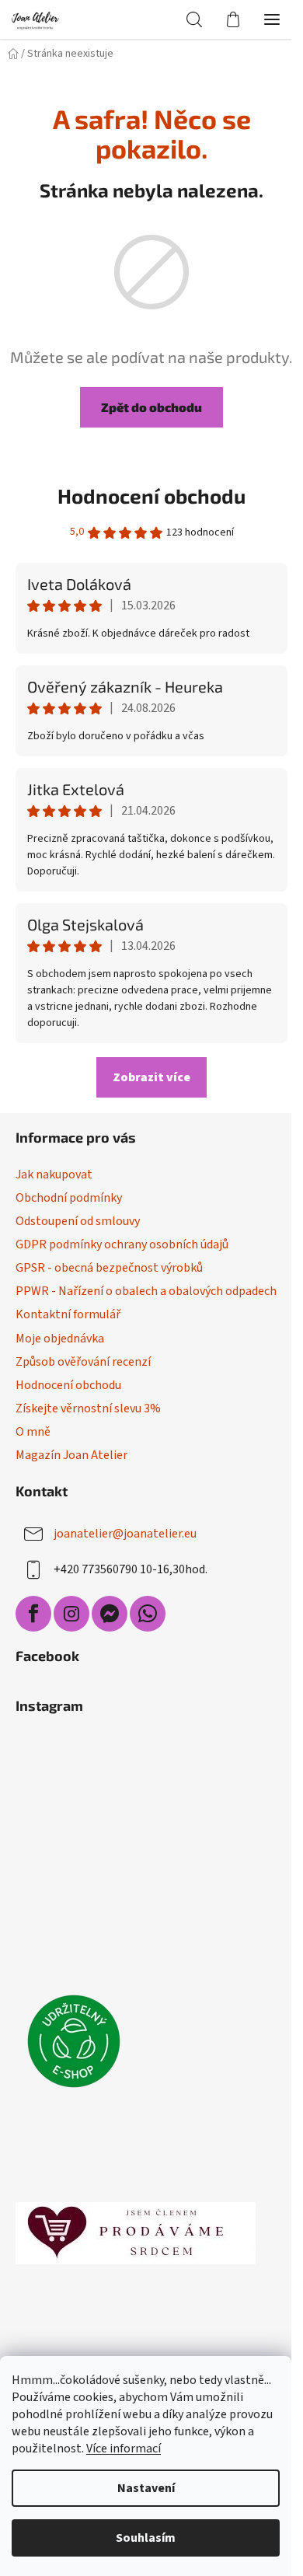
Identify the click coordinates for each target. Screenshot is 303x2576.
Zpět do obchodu (151, 407)
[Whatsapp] (148, 1614)
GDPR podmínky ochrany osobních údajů (122, 1244)
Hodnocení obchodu (151, 496)
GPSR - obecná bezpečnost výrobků (109, 1268)
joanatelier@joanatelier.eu (125, 1534)
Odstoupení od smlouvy (78, 1221)
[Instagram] (71, 1614)
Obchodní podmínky (69, 1198)
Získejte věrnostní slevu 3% (88, 1408)
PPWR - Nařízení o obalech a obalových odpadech (146, 1291)
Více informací (124, 2449)
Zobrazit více (151, 1077)
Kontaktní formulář (68, 1314)
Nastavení (146, 2488)
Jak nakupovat (54, 1175)
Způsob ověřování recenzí (83, 1362)
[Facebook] (33, 1614)
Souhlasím (146, 2538)
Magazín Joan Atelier (71, 1455)
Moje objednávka (60, 1339)
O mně (33, 1432)
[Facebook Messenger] (110, 1614)
